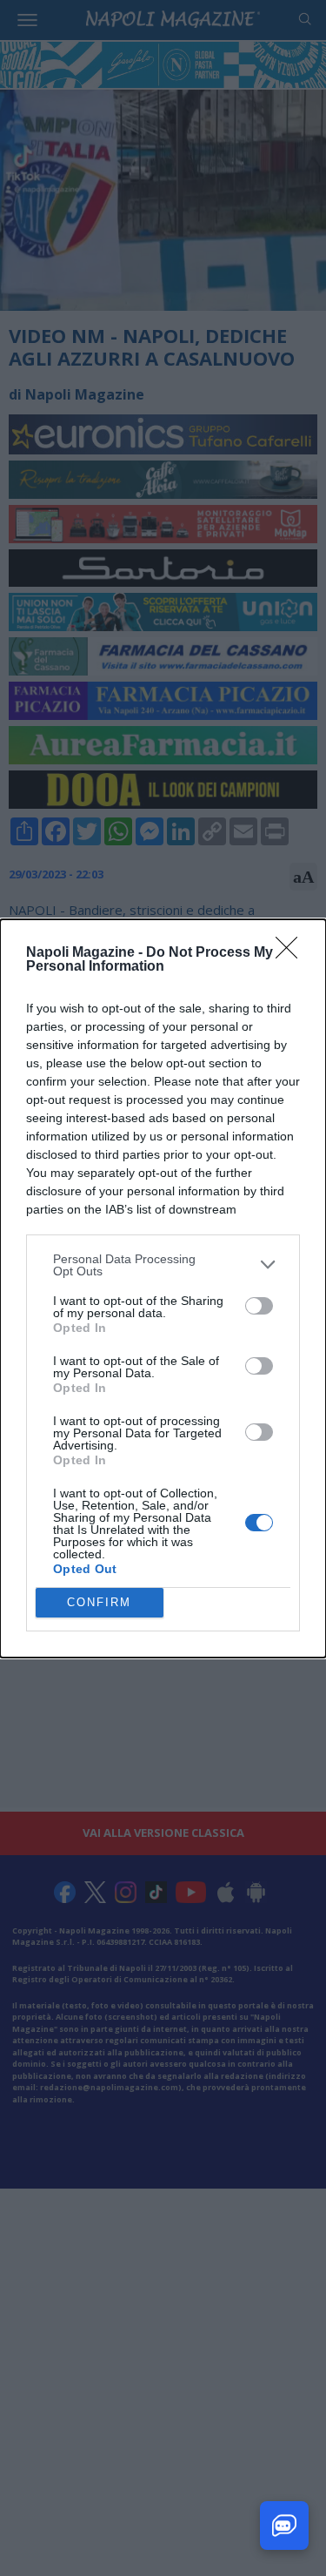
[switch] (259, 1306)
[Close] (292, 953)
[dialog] (163, 1288)
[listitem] (163, 1265)
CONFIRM (99, 1602)
